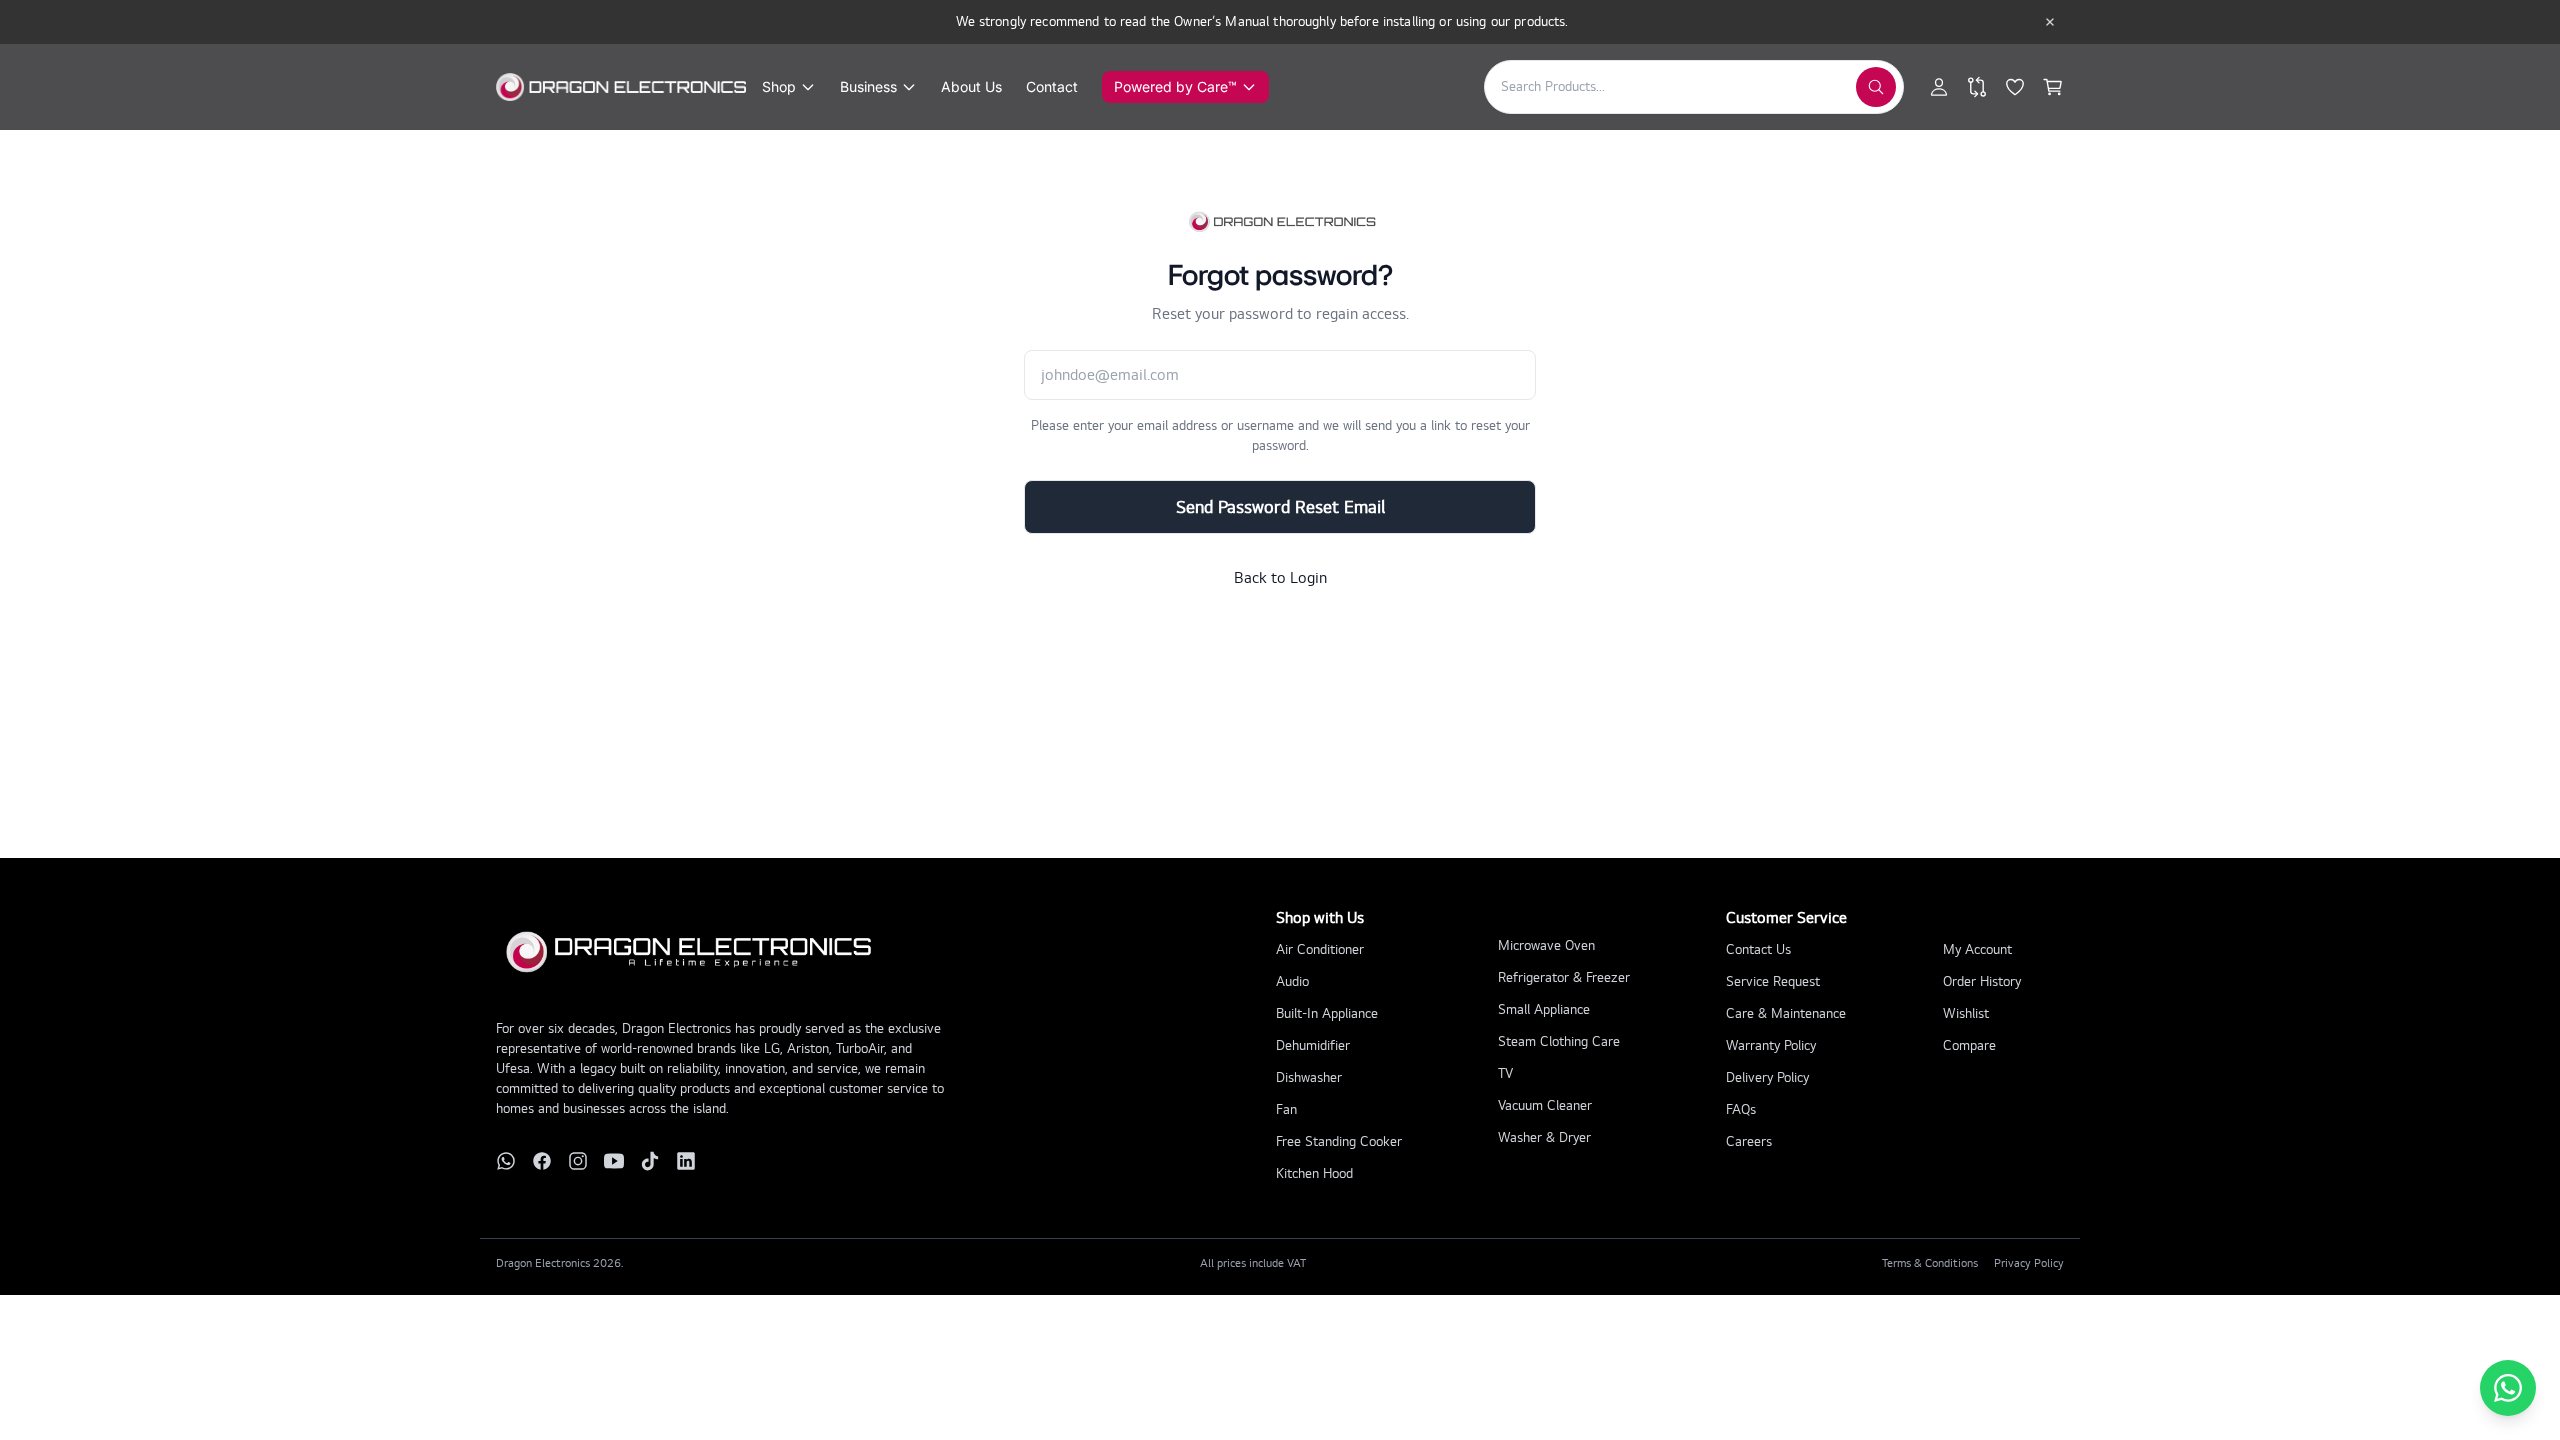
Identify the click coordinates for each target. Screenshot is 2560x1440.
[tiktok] (650, 1161)
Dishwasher (1309, 1077)
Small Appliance (1544, 1009)
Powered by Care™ (1175, 86)
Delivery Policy (1767, 1077)
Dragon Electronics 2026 (558, 1263)
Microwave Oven (1546, 945)
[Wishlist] (2015, 87)
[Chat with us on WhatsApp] (2508, 1388)
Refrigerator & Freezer (1564, 977)
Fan (1286, 1109)
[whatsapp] (506, 1161)
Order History (1982, 981)
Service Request (1773, 981)
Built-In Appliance (1327, 1013)
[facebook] (542, 1161)
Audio (1292, 981)
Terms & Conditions (1930, 1263)
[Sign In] (1939, 87)
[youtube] (614, 1161)
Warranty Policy (1771, 1045)
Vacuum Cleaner (1545, 1105)
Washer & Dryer (1544, 1137)
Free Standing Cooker (1339, 1141)
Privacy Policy (2029, 1263)
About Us (971, 86)
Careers (1749, 1141)
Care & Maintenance (1786, 1013)
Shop (779, 86)
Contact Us (1758, 949)
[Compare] (1977, 87)
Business (868, 86)
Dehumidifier (1313, 1045)
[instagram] (578, 1161)
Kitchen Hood (1314, 1173)
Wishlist (1966, 1013)
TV (1505, 1073)
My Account (1977, 949)
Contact (1052, 86)
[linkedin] (686, 1161)
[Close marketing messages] (2050, 22)
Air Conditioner (1320, 949)
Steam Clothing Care (1559, 1041)
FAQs (1741, 1109)
